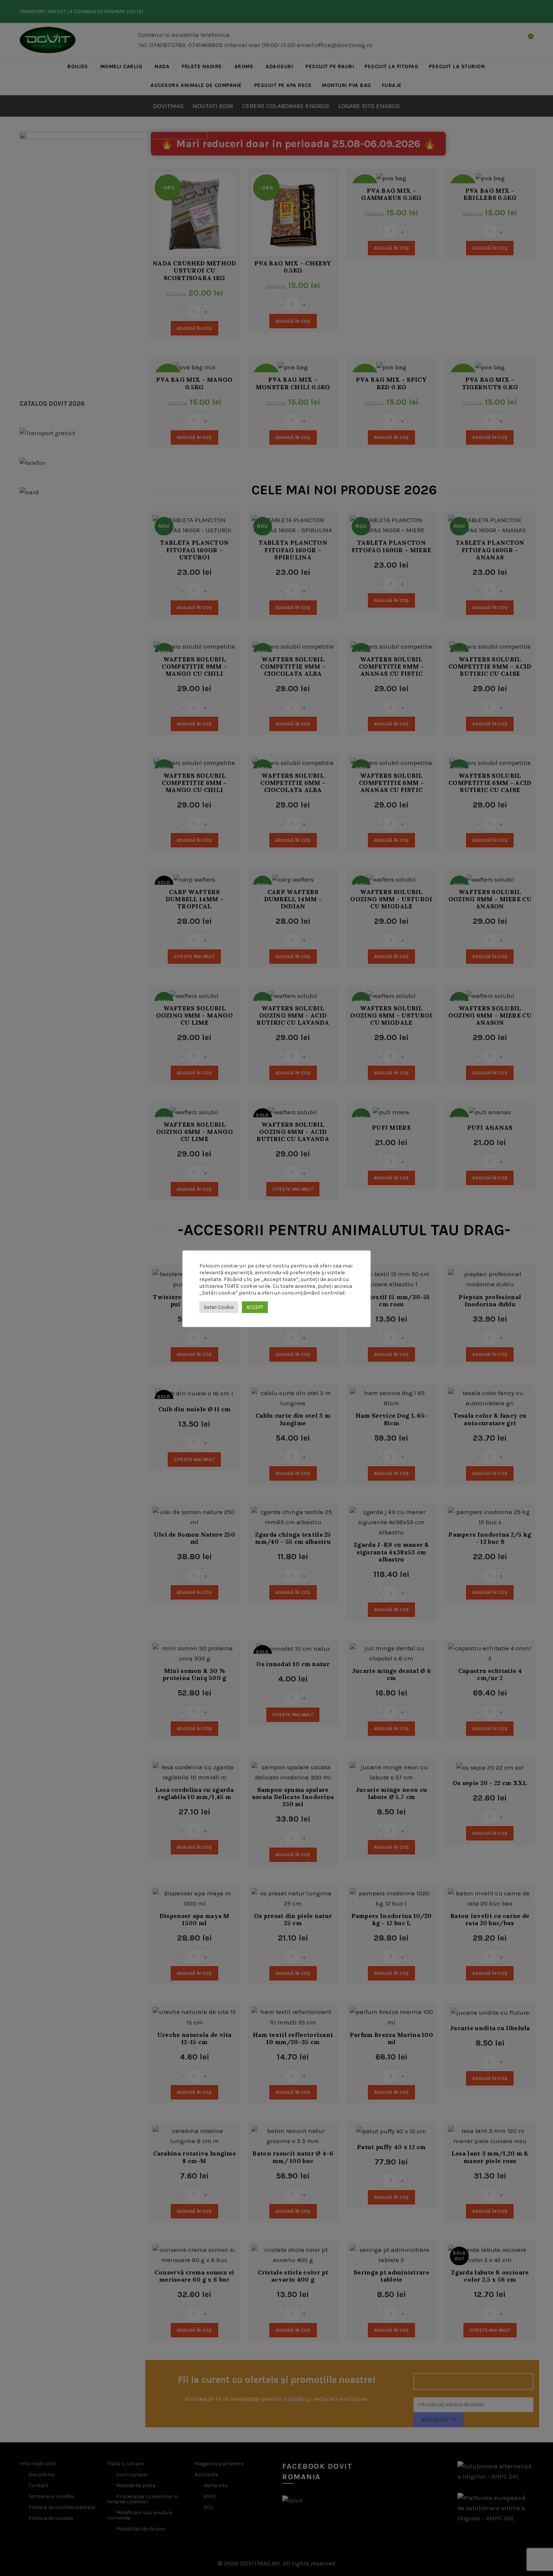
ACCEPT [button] (255, 1307)
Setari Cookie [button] (219, 1307)
